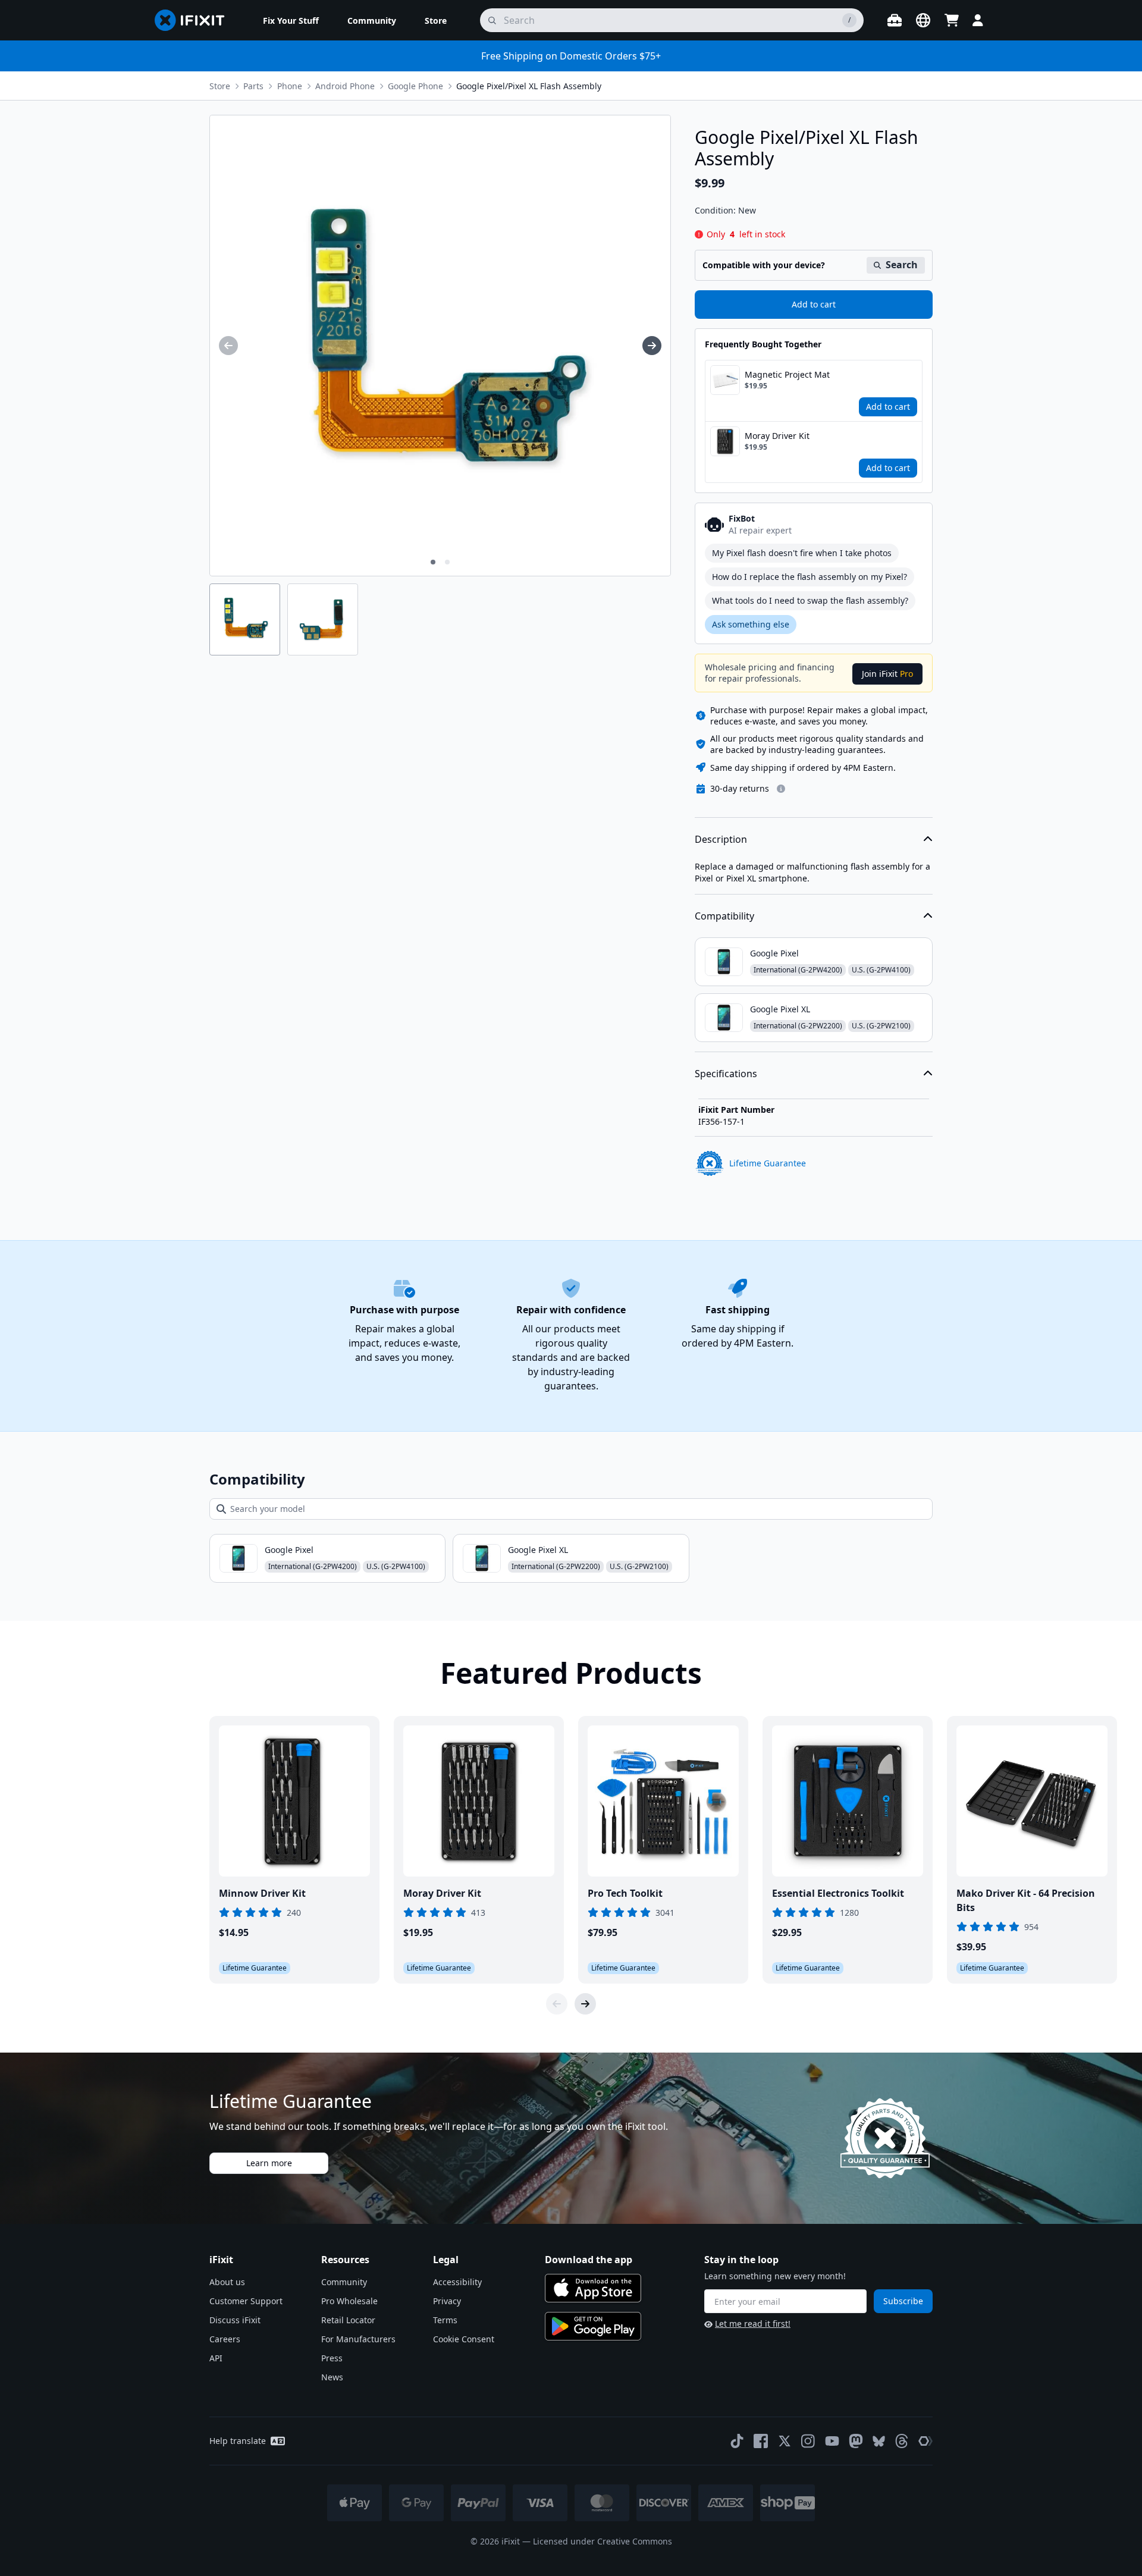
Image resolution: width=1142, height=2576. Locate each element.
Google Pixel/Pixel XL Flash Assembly (529, 86)
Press (332, 2358)
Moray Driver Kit (777, 436)
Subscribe (903, 2301)
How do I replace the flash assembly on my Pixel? (810, 577)
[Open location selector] (923, 20)
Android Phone (345, 86)
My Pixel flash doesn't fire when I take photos (802, 553)
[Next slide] (585, 2004)
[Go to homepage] (194, 20)
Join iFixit (887, 674)
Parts (253, 86)
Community (344, 2282)
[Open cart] (952, 20)
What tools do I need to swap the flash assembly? (810, 600)
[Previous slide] (557, 2004)
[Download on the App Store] (593, 2288)
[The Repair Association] (925, 2441)
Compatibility (724, 916)
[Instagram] (808, 2441)
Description (721, 839)
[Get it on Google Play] (593, 2326)
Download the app (589, 2260)
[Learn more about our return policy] (781, 789)
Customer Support (246, 2301)
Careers (225, 2339)
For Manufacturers (358, 2339)
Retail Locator (348, 2320)
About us (227, 2282)
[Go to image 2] (447, 562)
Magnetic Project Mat (787, 374)
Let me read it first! (753, 2324)
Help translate (238, 2441)
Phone (290, 86)
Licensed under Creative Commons (603, 2541)
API (216, 2358)
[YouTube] (832, 2441)
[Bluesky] (879, 2441)
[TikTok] (737, 2441)
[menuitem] (291, 20)
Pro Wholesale (349, 2301)
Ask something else (751, 624)
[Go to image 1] (433, 562)
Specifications (726, 1074)
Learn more (269, 2163)
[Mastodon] (856, 2441)
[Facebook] (761, 2441)
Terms (445, 2320)
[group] (228, 346)
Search (902, 265)
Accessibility (457, 2282)
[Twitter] (785, 2441)
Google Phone (415, 86)
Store (220, 86)
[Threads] (902, 2441)
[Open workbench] (895, 20)
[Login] (978, 20)
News (332, 2377)
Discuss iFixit (235, 2320)
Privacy (447, 2301)
